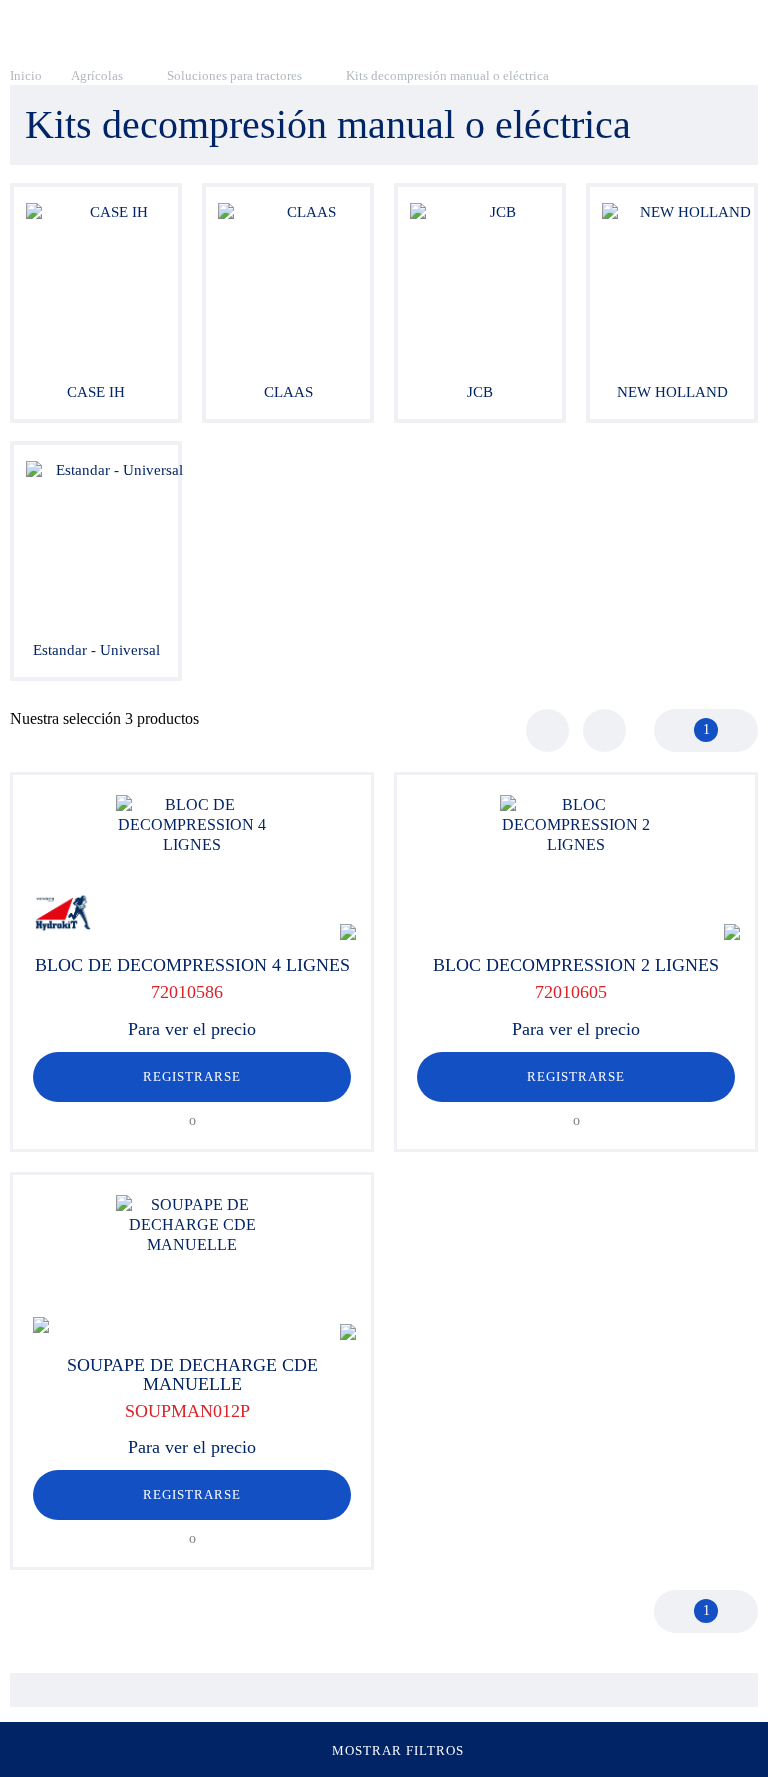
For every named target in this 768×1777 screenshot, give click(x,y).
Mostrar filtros (398, 1750)
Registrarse (192, 1076)
